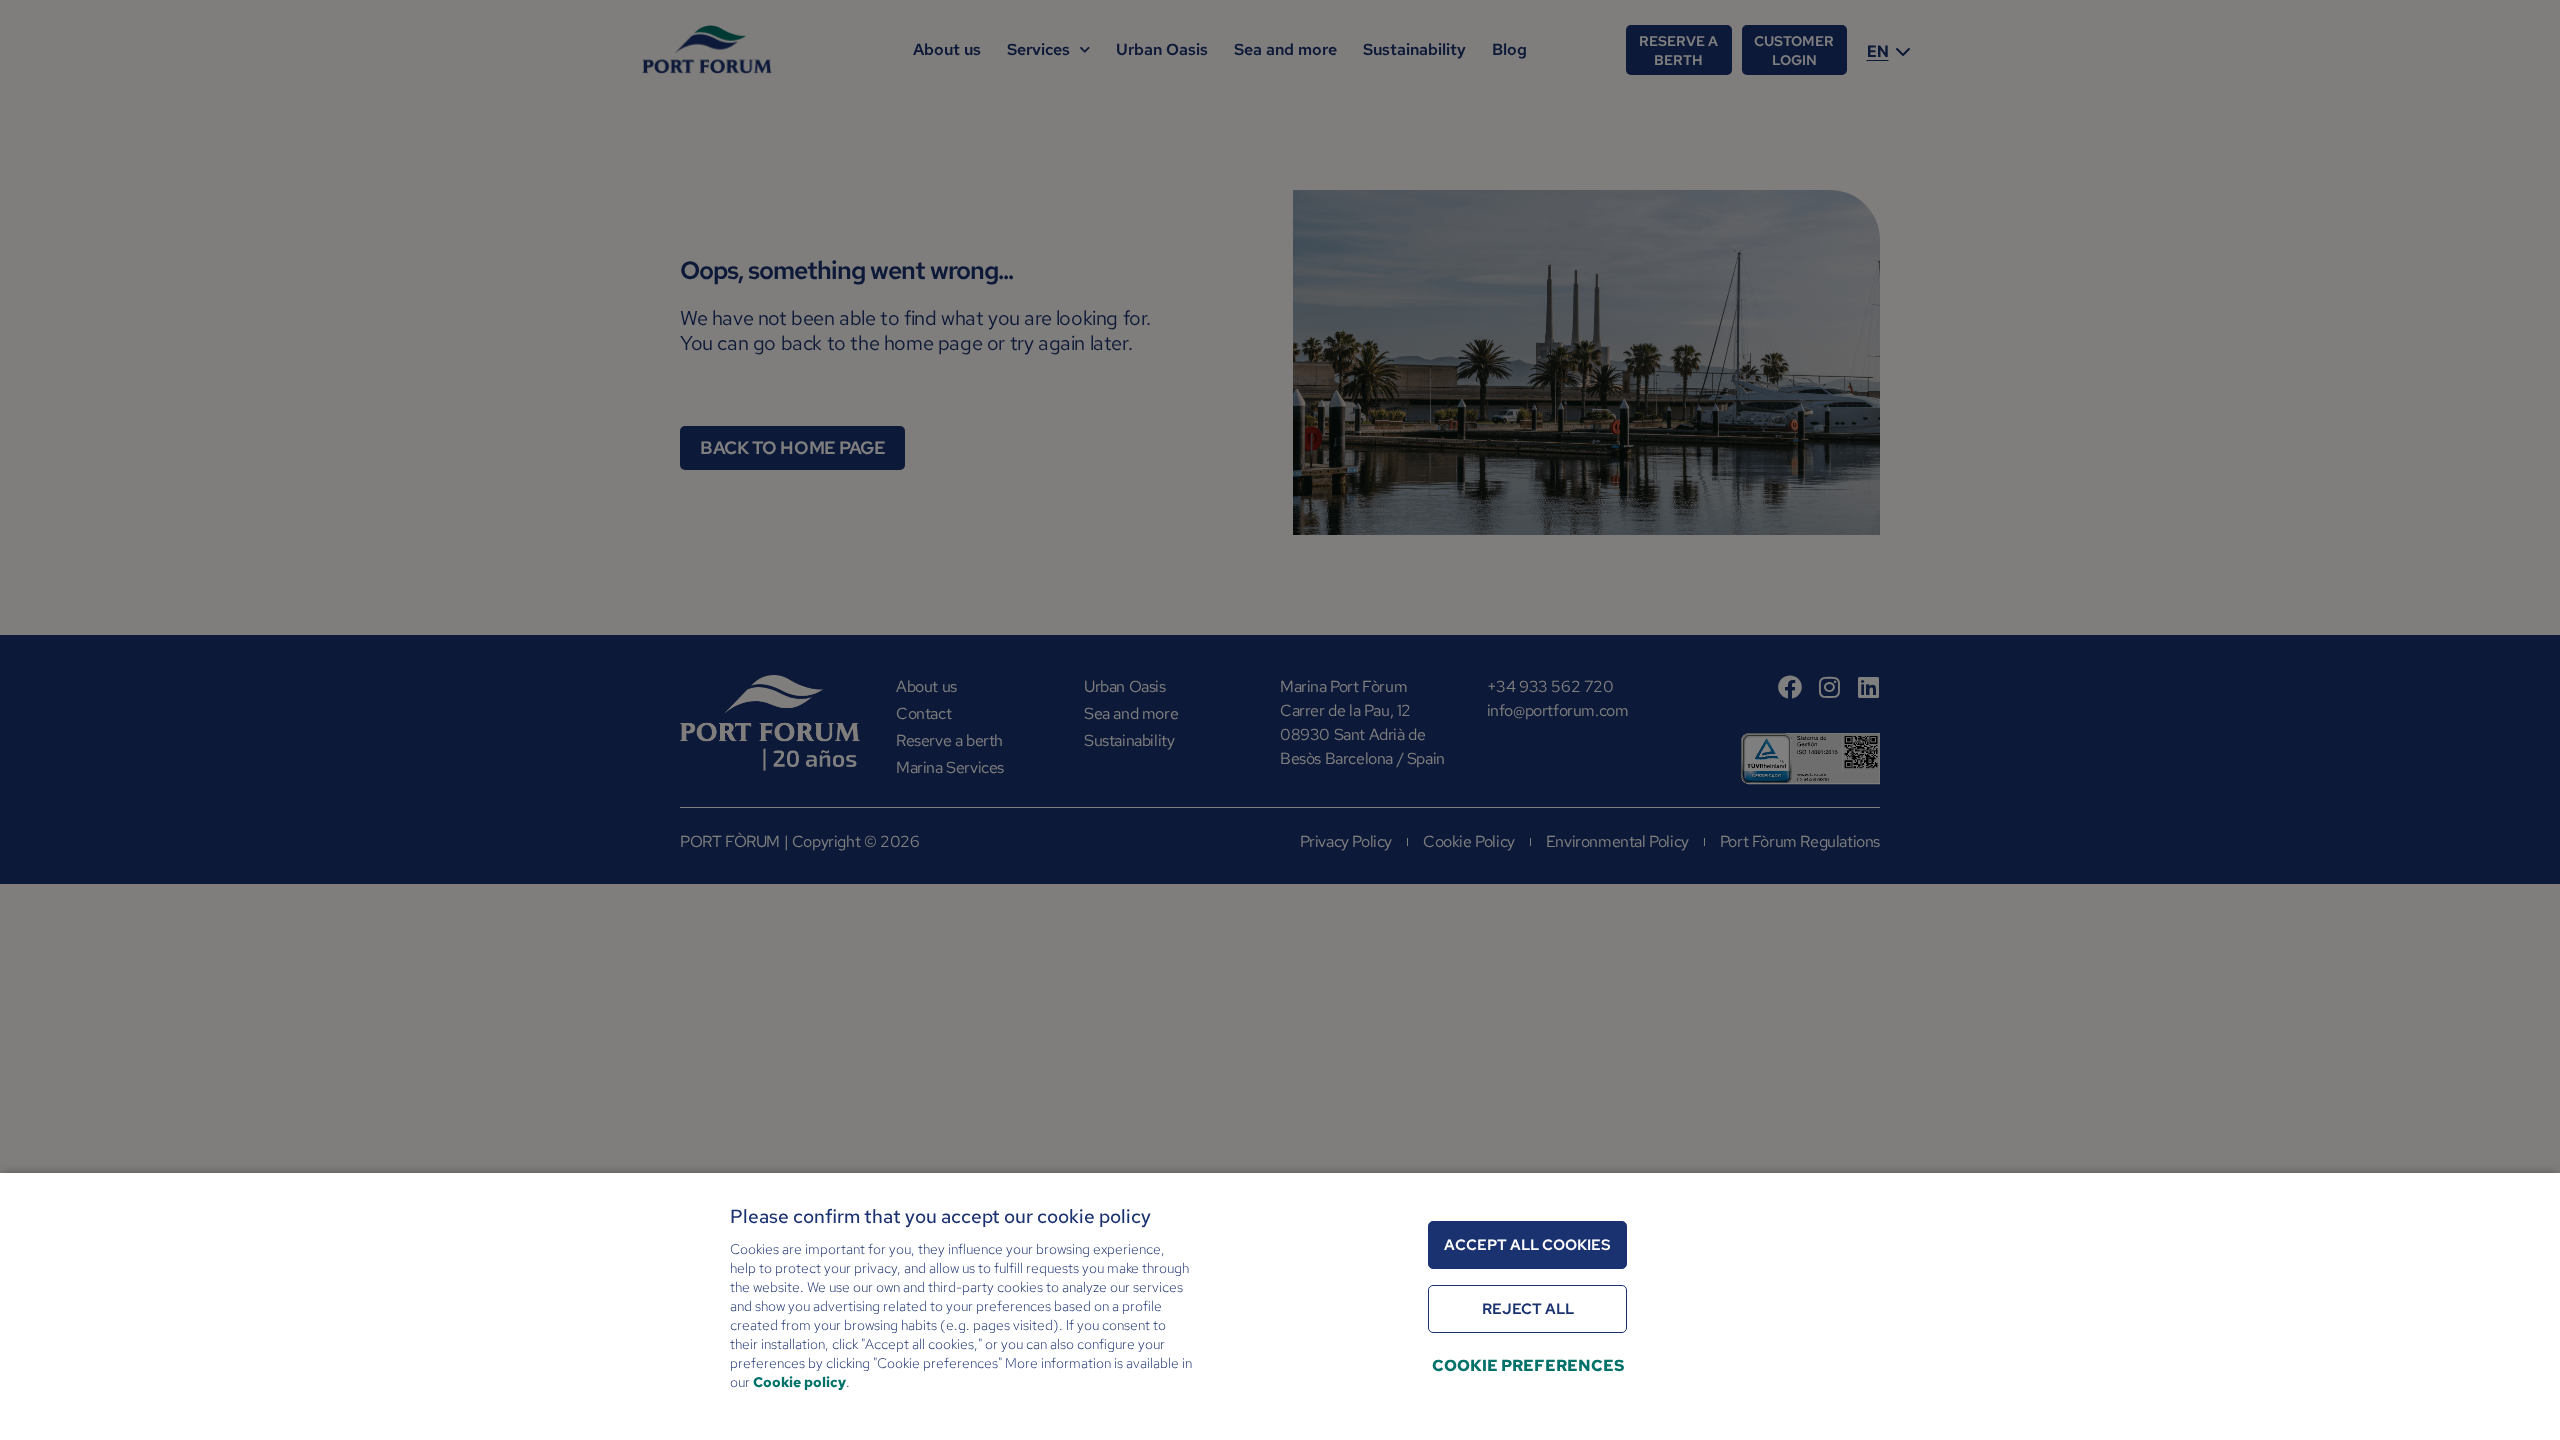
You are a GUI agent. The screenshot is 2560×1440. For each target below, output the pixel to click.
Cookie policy (799, 1382)
